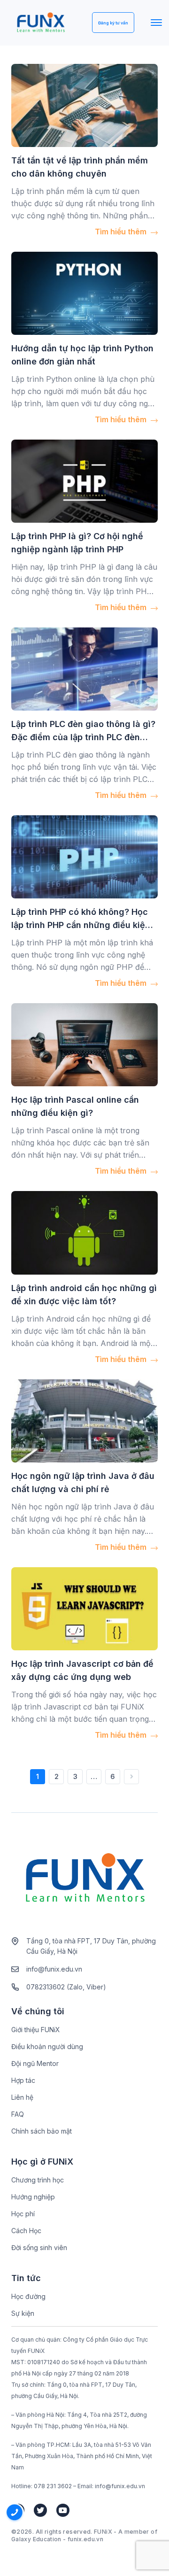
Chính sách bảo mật (42, 2131)
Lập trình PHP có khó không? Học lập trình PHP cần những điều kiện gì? (81, 925)
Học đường (28, 2296)
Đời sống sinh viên (39, 2247)
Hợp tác (23, 2080)
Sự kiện (23, 2313)
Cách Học (26, 2231)
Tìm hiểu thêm (122, 232)
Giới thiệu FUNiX (36, 2030)
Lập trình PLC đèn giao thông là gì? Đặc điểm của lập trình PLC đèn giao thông (83, 737)
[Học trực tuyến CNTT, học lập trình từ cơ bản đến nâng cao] (41, 23)
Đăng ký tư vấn (113, 23)
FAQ (18, 2114)
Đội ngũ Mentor (35, 2063)
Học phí (23, 2214)
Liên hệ (22, 2097)
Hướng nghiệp (33, 2197)
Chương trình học (38, 2180)
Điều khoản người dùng (47, 2046)
